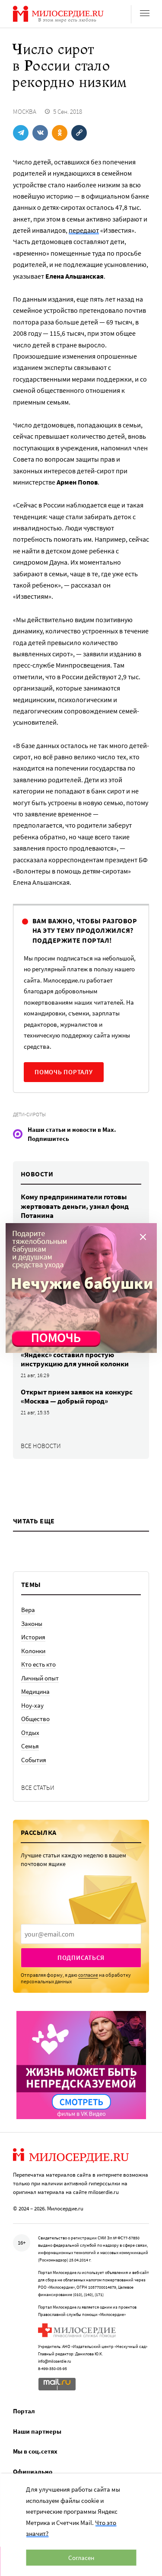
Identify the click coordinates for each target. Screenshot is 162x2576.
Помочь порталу (64, 1072)
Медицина (35, 1691)
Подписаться (81, 1958)
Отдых (30, 1733)
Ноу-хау (32, 1705)
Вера (28, 1610)
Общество (35, 1719)
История (33, 1637)
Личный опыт (40, 1678)
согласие (88, 1975)
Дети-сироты (29, 1114)
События (34, 1760)
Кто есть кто (38, 1664)
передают (84, 230)
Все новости (41, 1446)
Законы (32, 1624)
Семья (30, 1746)
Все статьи (38, 1787)
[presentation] (81, 1934)
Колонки (33, 1651)
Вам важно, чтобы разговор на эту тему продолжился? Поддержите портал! (85, 930)
